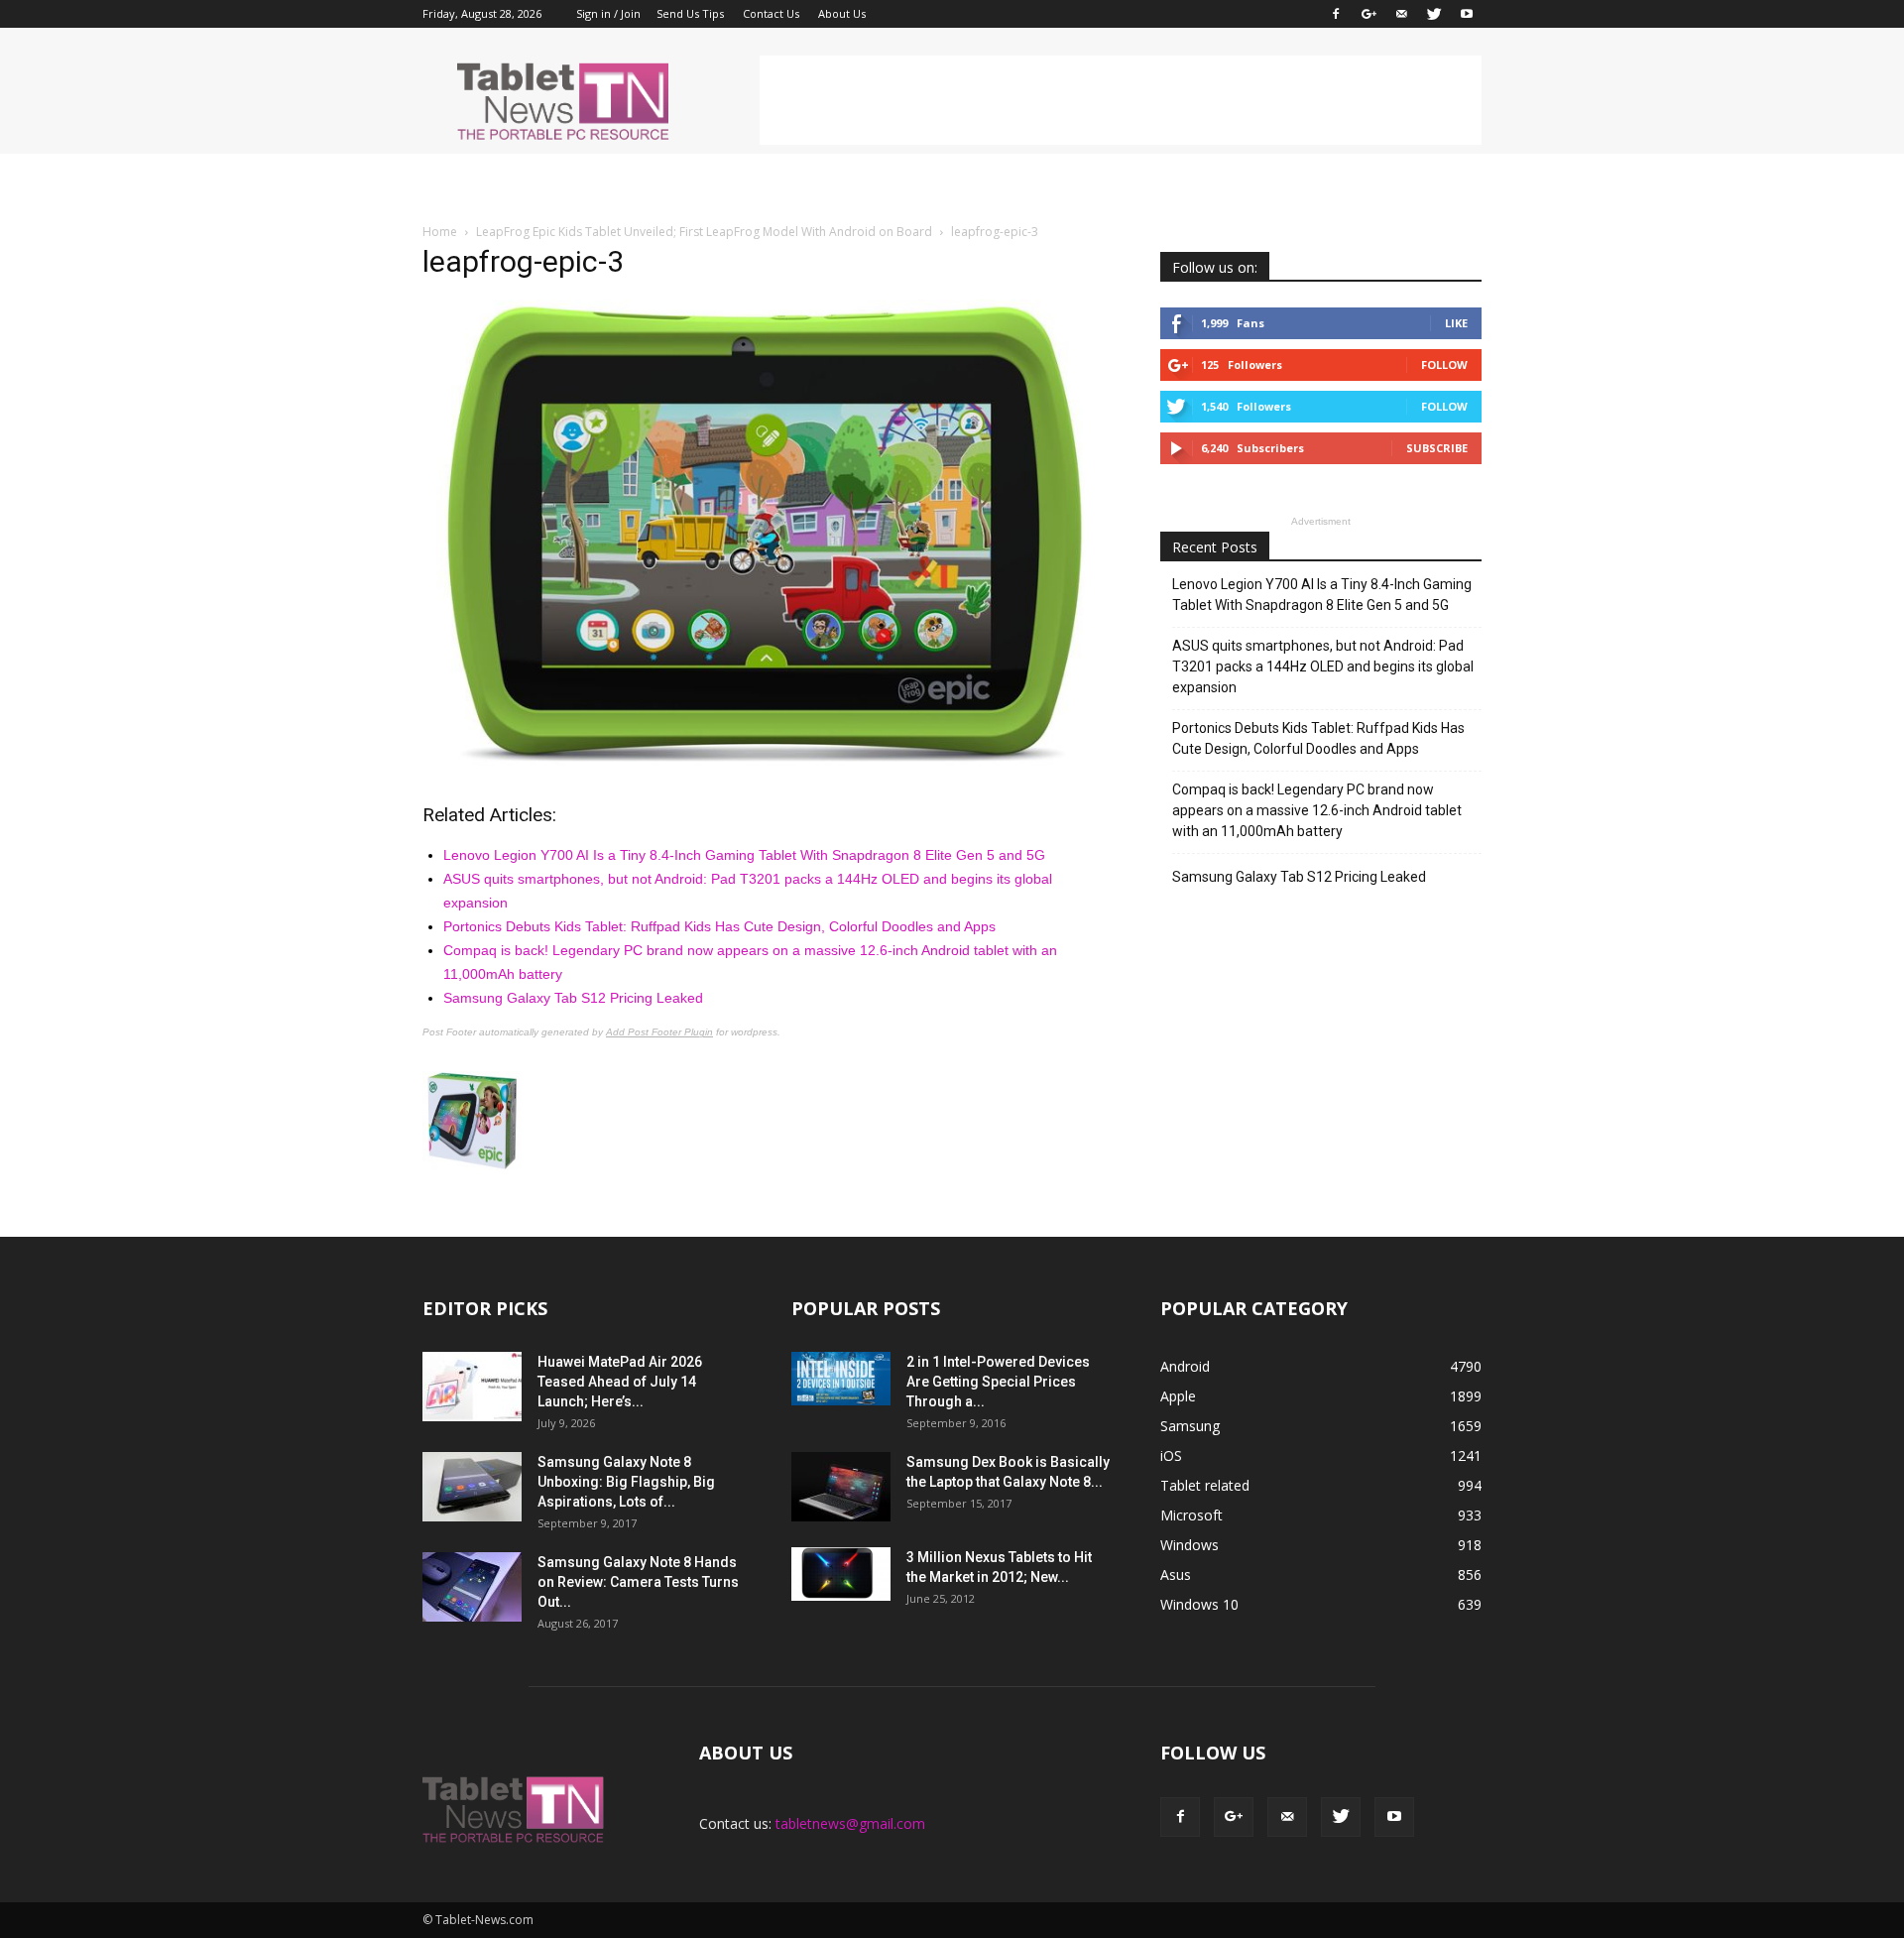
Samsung (1190, 1426)
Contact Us (771, 13)
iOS (1171, 1455)
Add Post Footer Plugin (659, 1032)
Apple (1178, 1396)
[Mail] (1401, 14)
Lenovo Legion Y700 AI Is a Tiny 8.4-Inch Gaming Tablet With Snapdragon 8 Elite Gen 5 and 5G (744, 855)
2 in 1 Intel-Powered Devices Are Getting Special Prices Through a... (998, 1382)
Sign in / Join (608, 13)
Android (1185, 1366)
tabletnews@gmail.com (850, 1823)
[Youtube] (1467, 14)
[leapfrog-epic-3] (768, 766)
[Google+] (1368, 14)
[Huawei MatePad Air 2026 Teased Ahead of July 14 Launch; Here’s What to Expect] (472, 1387)
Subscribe (1437, 448)
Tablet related (1205, 1485)
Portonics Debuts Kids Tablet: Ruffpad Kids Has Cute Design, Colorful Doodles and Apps (719, 926)
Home (440, 232)
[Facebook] (1336, 14)
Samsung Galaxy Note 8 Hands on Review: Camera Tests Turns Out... (638, 1582)
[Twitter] (1434, 14)
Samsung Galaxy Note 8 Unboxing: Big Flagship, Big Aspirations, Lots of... (626, 1482)
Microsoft (1191, 1515)
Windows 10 (1199, 1604)
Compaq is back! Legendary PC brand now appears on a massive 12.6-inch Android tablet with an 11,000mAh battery (1317, 810)
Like (1456, 323)
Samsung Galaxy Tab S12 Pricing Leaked (573, 998)
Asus (1176, 1575)
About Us (842, 13)
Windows (1190, 1545)
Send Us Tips (690, 13)
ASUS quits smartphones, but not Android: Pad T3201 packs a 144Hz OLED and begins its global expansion (1323, 666)
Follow (1444, 364)
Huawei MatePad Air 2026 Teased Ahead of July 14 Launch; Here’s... (620, 1382)
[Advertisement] (1121, 100)
